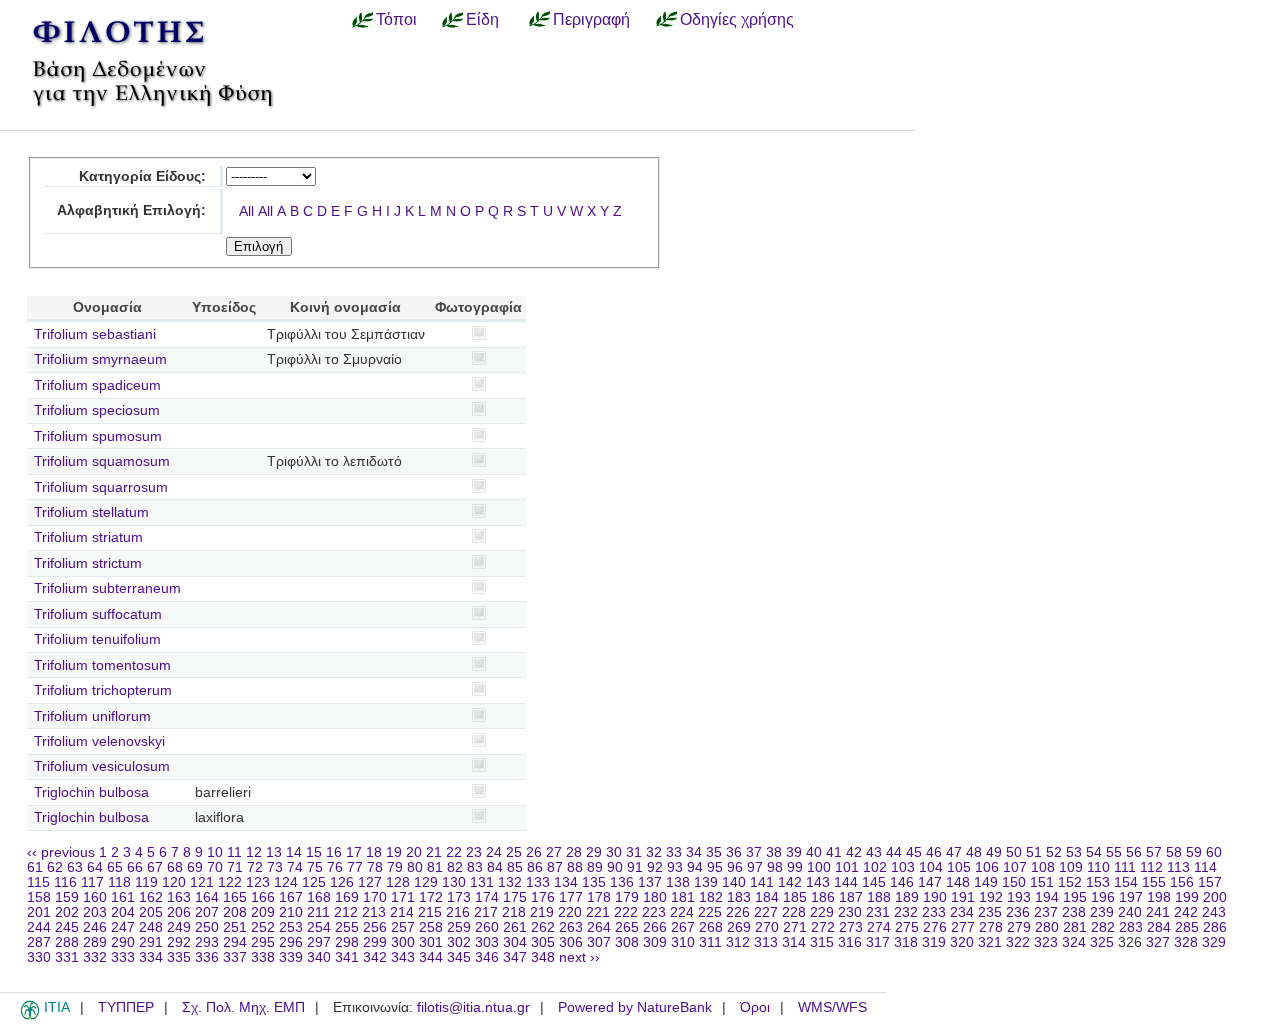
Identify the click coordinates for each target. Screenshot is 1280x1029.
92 (655, 867)
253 (291, 927)
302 (459, 942)
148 (958, 882)
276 (935, 927)
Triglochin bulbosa (91, 792)
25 (514, 852)
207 (207, 912)
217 (486, 912)
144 (846, 882)
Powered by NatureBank (635, 1007)
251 (235, 927)
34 (694, 852)
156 (1182, 882)
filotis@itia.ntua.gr (473, 1007)
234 (962, 912)
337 (235, 957)
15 (314, 852)
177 (571, 897)
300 (403, 942)
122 (230, 882)
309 (655, 942)
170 (375, 897)
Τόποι (396, 19)
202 (67, 912)
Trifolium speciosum (97, 410)
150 (1014, 882)
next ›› (579, 957)
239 (1102, 912)
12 (254, 852)
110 (1098, 867)
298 (347, 942)
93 (675, 867)
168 (319, 897)
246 (95, 927)
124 (286, 882)
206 (179, 912)
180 (655, 897)
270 (767, 927)
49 (994, 852)
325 (1102, 942)
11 (234, 852)
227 (766, 912)
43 (874, 852)
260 (487, 927)
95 (715, 867)
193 (1019, 897)
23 (474, 852)
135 (594, 882)
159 (67, 897)
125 (314, 882)
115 (38, 882)
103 (903, 867)
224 (682, 912)
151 (1042, 882)
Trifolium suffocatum (98, 614)
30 (614, 852)
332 (95, 957)
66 (135, 867)
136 (622, 882)
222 (626, 912)
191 (963, 897)
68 (175, 867)
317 (878, 942)
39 (794, 852)
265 (627, 927)
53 (1074, 852)
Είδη (482, 19)
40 (814, 852)
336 (207, 957)
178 (599, 897)
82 (455, 867)
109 (1071, 867)
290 (123, 942)
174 (487, 897)
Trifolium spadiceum (97, 385)
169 (347, 897)
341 (347, 957)
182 (711, 897)
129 (426, 882)
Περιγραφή (591, 19)
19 (394, 852)
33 (674, 852)
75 (315, 867)
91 (635, 867)
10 (215, 852)
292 (179, 942)
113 (1178, 867)
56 (1134, 852)
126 (342, 882)
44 (894, 852)
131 (482, 882)
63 (75, 867)
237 (1046, 912)
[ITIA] (30, 1016)
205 (151, 912)
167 (291, 897)
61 (35, 867)
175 (515, 897)
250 (207, 927)
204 (123, 912)
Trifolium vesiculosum (102, 766)
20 (414, 852)
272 (823, 927)
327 (1158, 942)
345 (459, 957)
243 (1214, 912)
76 (335, 867)
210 (291, 912)
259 (459, 927)
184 (767, 897)
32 (654, 852)
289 (95, 942)
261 (515, 927)
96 (735, 867)
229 (822, 912)
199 (1187, 897)
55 (1114, 852)
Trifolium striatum (88, 537)
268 (711, 927)
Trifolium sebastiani (95, 334)
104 (931, 867)
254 (319, 927)
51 (1034, 852)
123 (258, 882)
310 (683, 942)
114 (1205, 867)
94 (695, 867)
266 (655, 927)
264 (599, 927)
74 (295, 867)
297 (319, 942)
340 (319, 957)
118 (119, 882)
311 (710, 942)
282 (1103, 927)
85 (515, 867)
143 (818, 882)
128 (398, 882)
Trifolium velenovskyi (99, 741)
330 (39, 957)
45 (914, 852)
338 (263, 957)
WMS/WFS (832, 1007)
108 (1043, 867)
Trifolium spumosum (98, 436)
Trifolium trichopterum (103, 690)
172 (431, 897)
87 (555, 867)
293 (207, 942)
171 (403, 897)
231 (878, 912)
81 (435, 867)
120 (174, 882)
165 (235, 897)
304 (515, 942)
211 (318, 912)
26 (534, 852)
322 (1018, 942)
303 (487, 942)
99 (795, 867)
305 (543, 942)
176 (543, 897)
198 (1159, 897)
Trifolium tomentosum (102, 665)
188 (879, 897)
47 (954, 852)
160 (95, 897)
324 (1074, 942)
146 (902, 882)
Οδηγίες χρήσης (737, 19)
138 (678, 882)
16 (334, 852)
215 (430, 912)
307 (599, 942)
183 (739, 897)
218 (514, 912)
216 (458, 912)
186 (823, 897)
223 (654, 912)
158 (39, 897)
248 (151, 927)
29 (594, 852)
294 (235, 942)
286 (1215, 927)
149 (986, 882)
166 (263, 897)
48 (974, 852)
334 (151, 957)
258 (431, 927)
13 (274, 852)
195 (1075, 897)
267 (683, 927)
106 (987, 867)
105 (959, 867)
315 (822, 942)
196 (1103, 897)
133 (538, 882)
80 (415, 867)
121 (202, 882)
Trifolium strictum (88, 563)
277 (963, 927)
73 (275, 867)
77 (355, 867)
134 (566, 882)
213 (374, 912)
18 (374, 852)
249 (179, 927)
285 (1187, 927)
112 (1151, 867)
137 (650, 882)
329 (1214, 942)
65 (115, 867)
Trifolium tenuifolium (97, 639)
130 (454, 882)
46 (934, 852)
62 (55, 867)
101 (847, 867)
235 (990, 912)
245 (67, 927)
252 (263, 927)
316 (850, 942)
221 (598, 912)
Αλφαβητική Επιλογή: (131, 210)
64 (95, 867)
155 (1154, 882)
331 (67, 957)
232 (906, 912)
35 (714, 852)
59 (1194, 852)
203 (95, 912)
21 (434, 852)
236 (1018, 912)
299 (375, 942)
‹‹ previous (61, 852)
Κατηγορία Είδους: (142, 176)
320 (962, 942)
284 (1159, 927)
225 (710, 912)
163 (179, 897)
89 (595, 867)
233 (934, 912)
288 (67, 942)
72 (255, 867)
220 (570, 912)
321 (990, 942)
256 (375, 927)
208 (235, 912)
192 (991, 897)
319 (934, 942)
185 (795, 897)
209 (263, 912)
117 (92, 882)
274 (879, 927)
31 (634, 852)
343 (403, 957)
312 (738, 942)
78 (375, 867)
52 (1054, 852)
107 (1015, 867)
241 (1158, 912)
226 (738, 912)
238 (1074, 912)
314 (794, 942)
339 (291, 957)
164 (207, 897)
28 (574, 852)
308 (627, 942)
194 (1047, 897)
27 (554, 852)
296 (291, 942)
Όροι (755, 1007)
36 (734, 852)
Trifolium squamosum (102, 461)
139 (706, 882)
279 (1019, 927)
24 (494, 852)
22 (454, 852)
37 (754, 852)
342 (375, 957)
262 (543, 927)
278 (991, 927)
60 (1214, 852)
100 (819, 867)
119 (146, 882)
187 (851, 897)
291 (151, 942)
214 (402, 912)
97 (755, 867)
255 (347, 927)
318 (906, 942)
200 (1215, 897)
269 (739, 927)
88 (575, 867)
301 (431, 942)
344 (431, 957)
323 (1046, 942)
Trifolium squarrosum (101, 487)
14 (294, 852)
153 (1098, 882)
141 (762, 882)
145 (874, 882)
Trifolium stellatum (91, 512)
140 (734, 882)
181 (683, 897)
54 (1094, 852)
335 (179, 957)
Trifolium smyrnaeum (100, 359)
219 (542, 912)
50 (1014, 852)
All (246, 211)
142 (790, 882)
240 (1130, 912)
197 (1131, 897)
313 (766, 942)
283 (1131, 927)
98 (775, 867)
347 (515, 957)
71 (235, 867)
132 (510, 882)
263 (571, 927)
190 (935, 897)
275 (907, 927)
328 (1186, 942)
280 (1047, 927)
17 (354, 852)
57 (1154, 852)
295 (263, 942)
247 (123, 927)
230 (850, 912)
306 (571, 942)
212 (346, 912)
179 (627, 897)
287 (39, 942)
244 (39, 927)
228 (794, 912)
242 (1186, 912)
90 (615, 867)
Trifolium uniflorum (92, 716)
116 (65, 882)
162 (151, 897)
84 (495, 867)
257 (403, 927)
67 (155, 867)
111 (1125, 867)
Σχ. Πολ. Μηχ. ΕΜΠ (243, 1007)
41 (834, 852)
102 (875, 867)
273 (851, 927)
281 (1075, 927)
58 (1174, 852)
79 (395, 867)
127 (370, 882)
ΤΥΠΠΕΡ (126, 1007)
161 (123, 897)
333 (123, 957)
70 (215, 867)
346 (487, 957)
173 (459, 897)
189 (907, 897)
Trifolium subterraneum (107, 588)
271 (795, 927)
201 (39, 912)
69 (195, 867)
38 (774, 852)
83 (475, 867)
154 (1126, 882)
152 (1070, 882)
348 (543, 957)
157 (1210, 882)
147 (930, 882)
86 (535, 867)
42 (854, 852)
